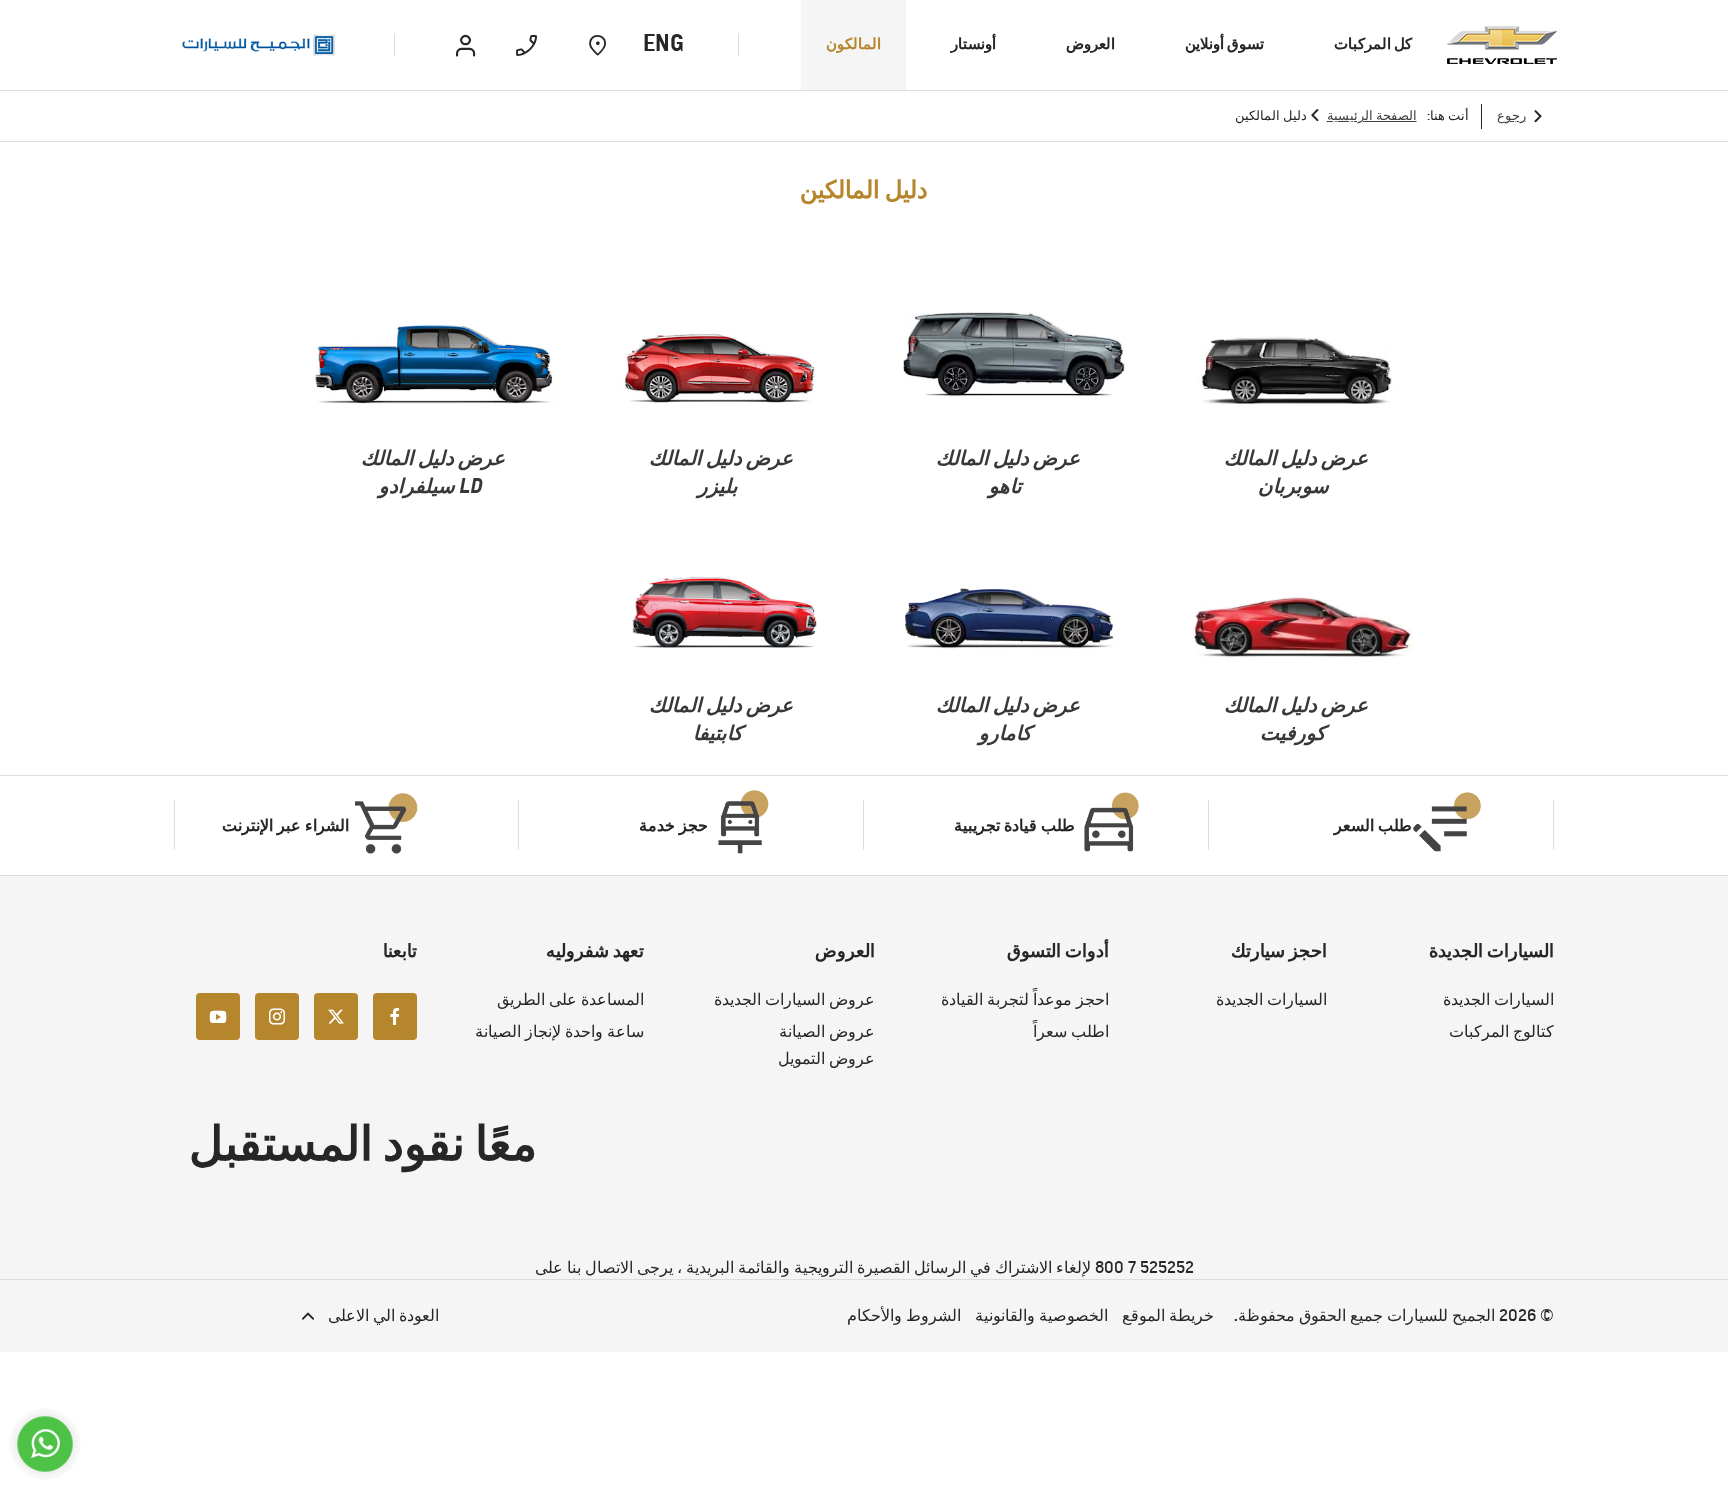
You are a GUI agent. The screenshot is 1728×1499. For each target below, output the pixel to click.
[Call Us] (526, 45)
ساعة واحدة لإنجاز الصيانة (559, 1031)
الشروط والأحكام (904, 1315)
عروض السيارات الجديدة (794, 999)
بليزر (718, 485)
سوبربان (1293, 485)
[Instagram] (277, 1015)
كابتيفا (718, 732)
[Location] (597, 45)
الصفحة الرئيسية (1372, 115)
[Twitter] (336, 1015)
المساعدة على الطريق (570, 999)
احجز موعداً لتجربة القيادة (1025, 999)
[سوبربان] (1296, 366)
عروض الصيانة (827, 1031)
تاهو (1005, 485)
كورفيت (1293, 732)
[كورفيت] (1296, 613)
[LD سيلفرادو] (433, 366)
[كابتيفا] (721, 613)
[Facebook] (395, 1015)
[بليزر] (721, 366)
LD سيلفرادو (430, 485)
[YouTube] (218, 1015)
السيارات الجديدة (1498, 999)
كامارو (1005, 732)
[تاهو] (1008, 366)
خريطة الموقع (1168, 1315)
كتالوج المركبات (1501, 1031)
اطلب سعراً (1071, 1031)
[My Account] (465, 45)
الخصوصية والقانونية (1041, 1315)
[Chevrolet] (1502, 45)
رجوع (1511, 115)
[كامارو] (1008, 613)
